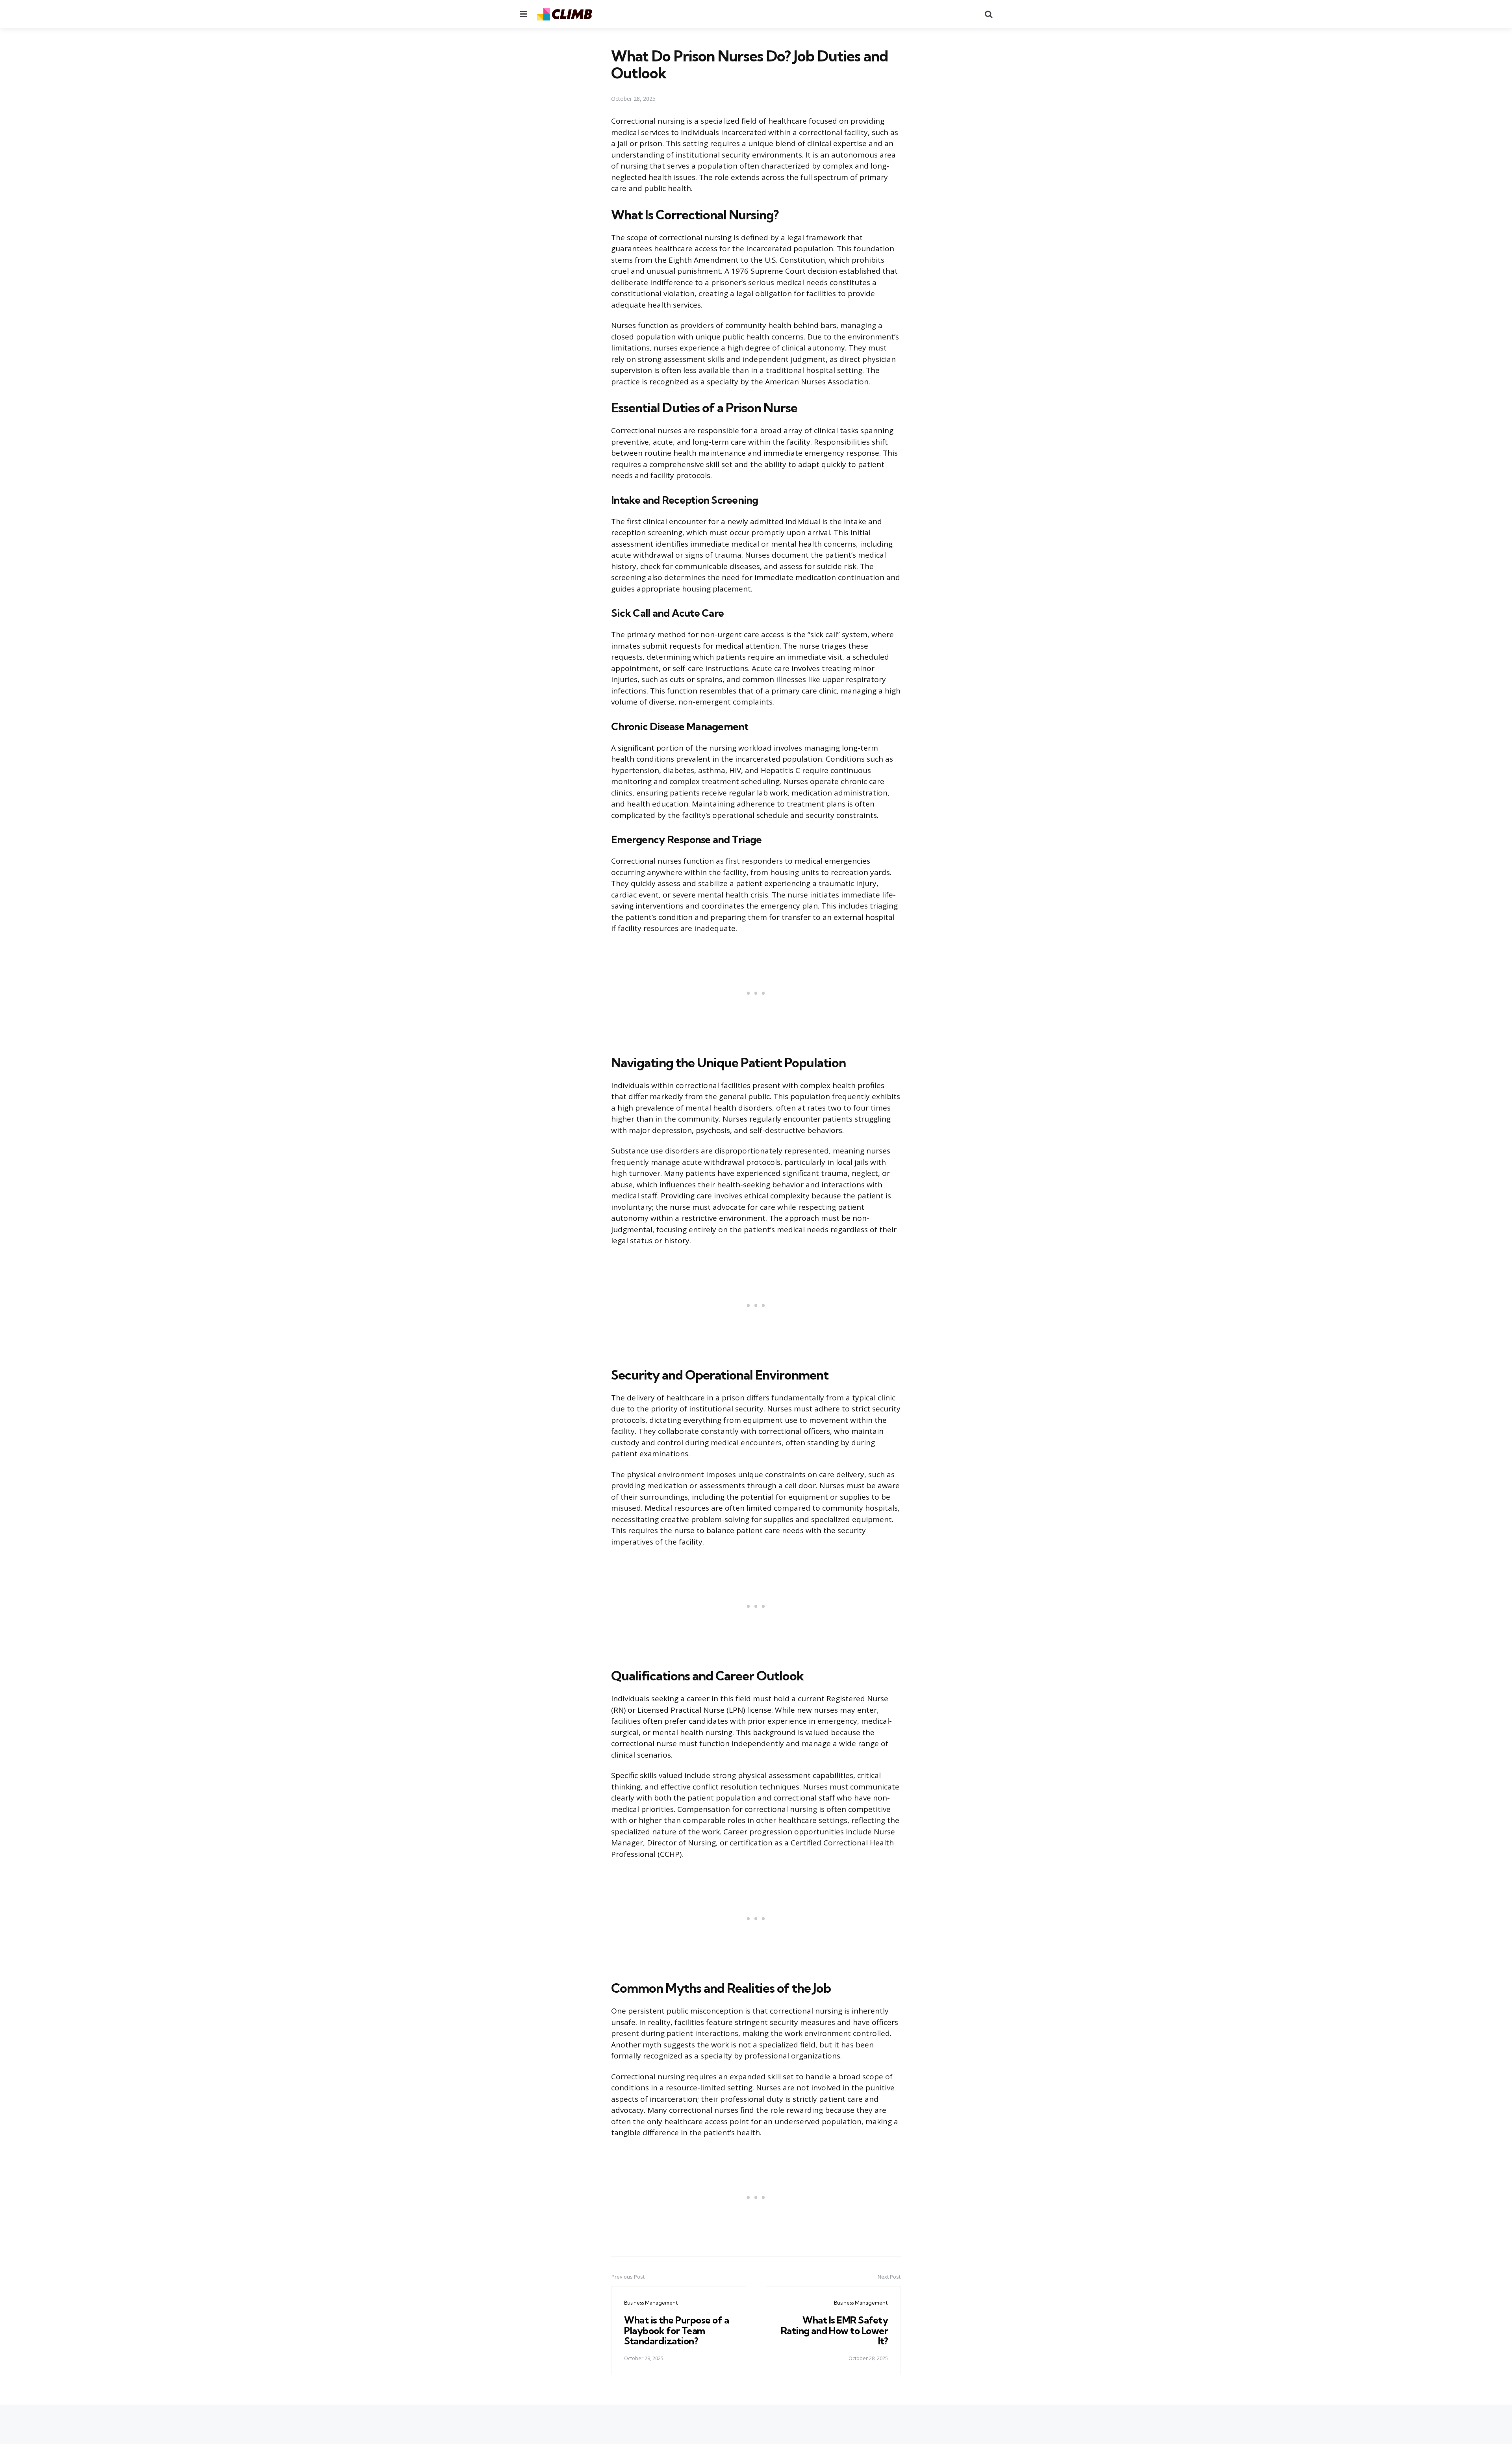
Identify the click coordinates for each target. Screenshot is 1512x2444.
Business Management (651, 2303)
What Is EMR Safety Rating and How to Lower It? (835, 2330)
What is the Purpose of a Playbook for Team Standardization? (676, 2330)
